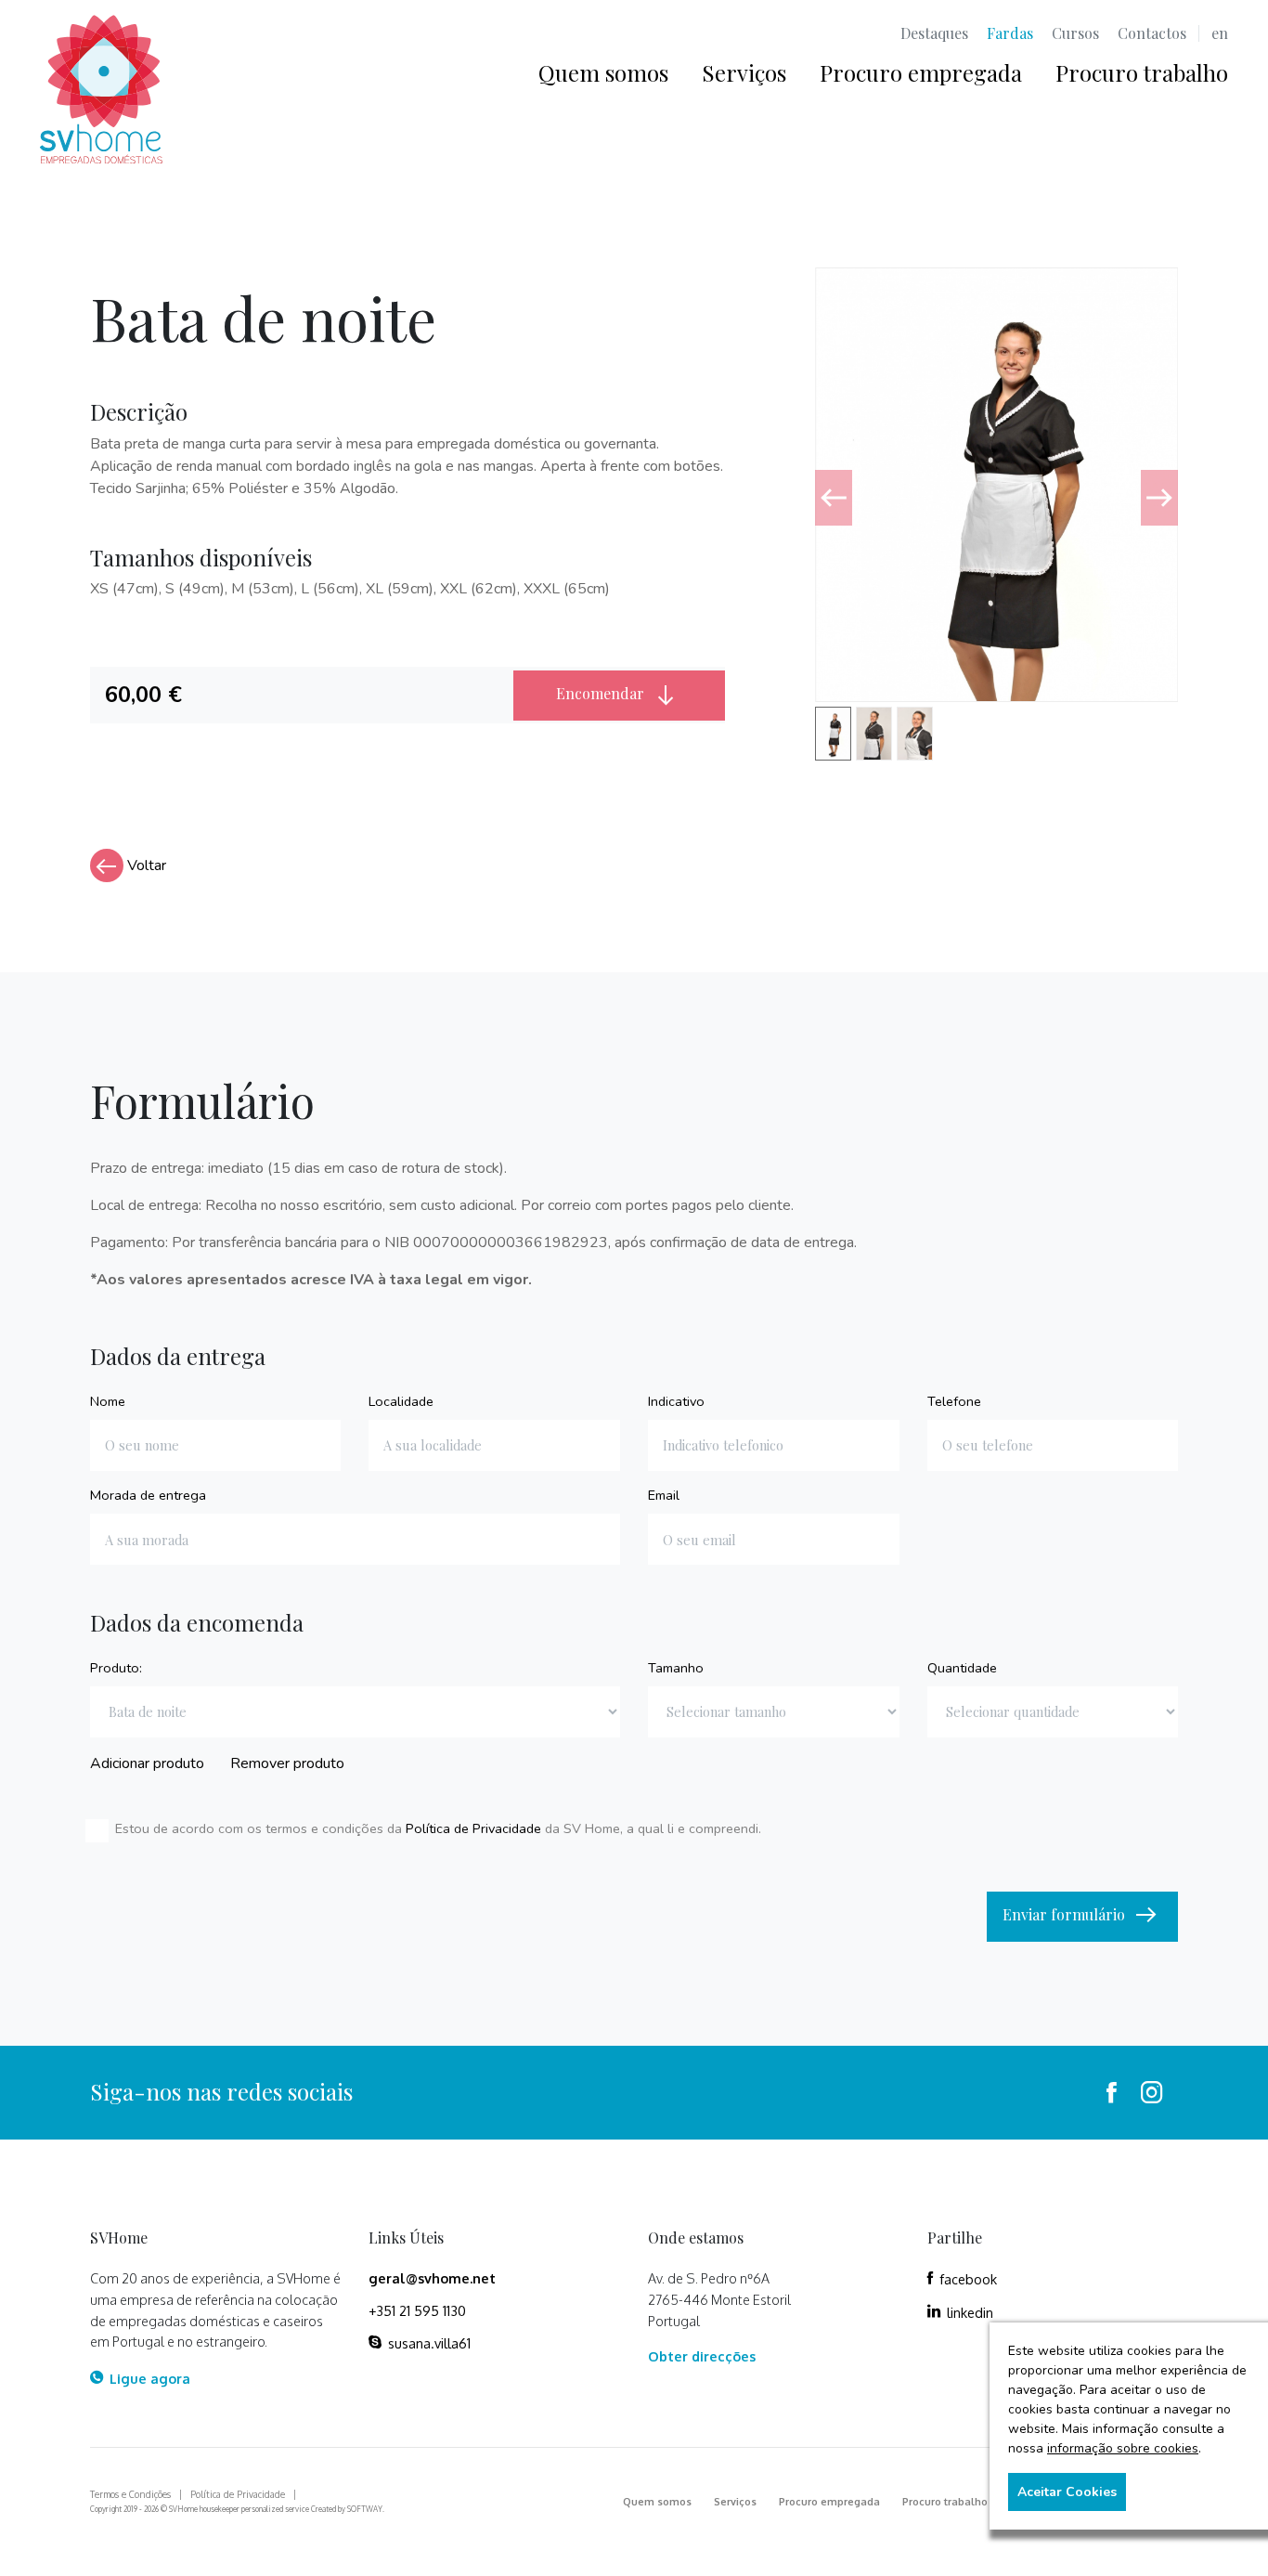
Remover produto (287, 1763)
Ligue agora (150, 2378)
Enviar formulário (1064, 1914)
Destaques (934, 33)
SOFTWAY (365, 2509)
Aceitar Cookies (1067, 2492)
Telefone (954, 1401)
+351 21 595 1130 (417, 2310)
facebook (968, 2279)
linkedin (970, 2312)
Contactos (1152, 33)
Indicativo (676, 1401)
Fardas (1010, 33)
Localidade (401, 1401)
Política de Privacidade (473, 1828)
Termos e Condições (130, 2494)
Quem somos (603, 72)
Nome (108, 1401)
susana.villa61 (429, 2343)
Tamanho (676, 1668)
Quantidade (962, 1668)
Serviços (744, 72)
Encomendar (600, 693)
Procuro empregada (921, 72)
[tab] (302, 695)
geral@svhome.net (432, 2278)
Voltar (147, 865)
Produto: (116, 1668)
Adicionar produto (147, 1763)
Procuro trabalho (1142, 72)
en (1220, 33)
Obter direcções (702, 2356)
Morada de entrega (148, 1495)
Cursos (1075, 33)
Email (664, 1495)
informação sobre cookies (1123, 2448)
